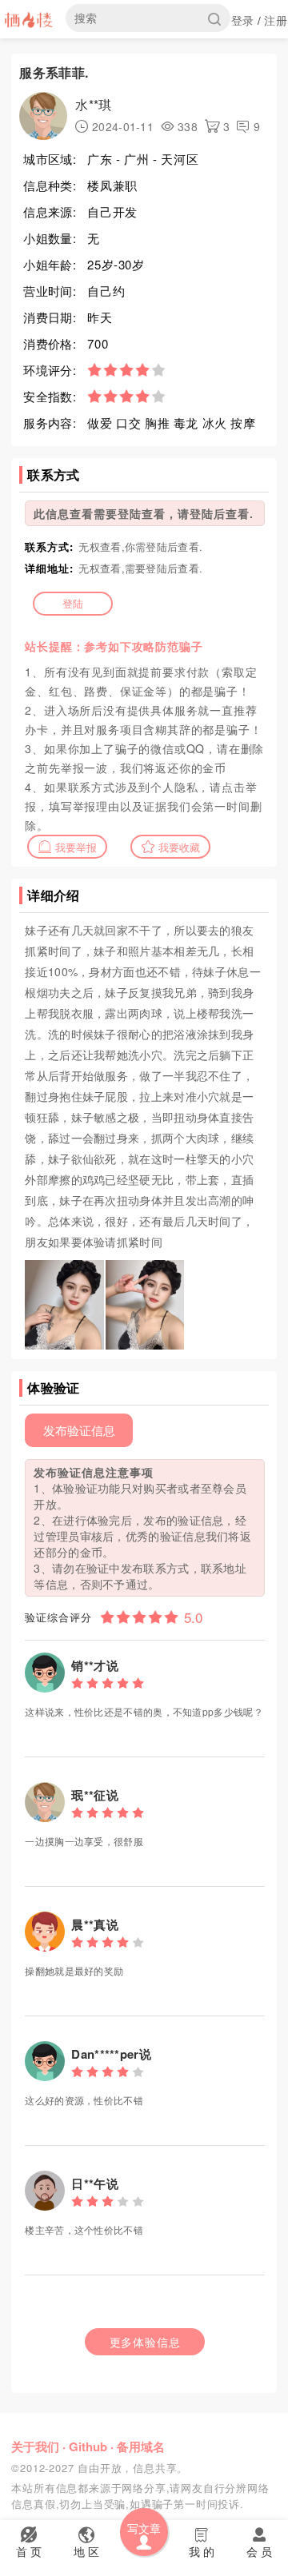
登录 (243, 20)
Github (88, 2446)
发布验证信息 (79, 1430)
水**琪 (93, 104)
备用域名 (141, 2446)
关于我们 (35, 2446)
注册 (276, 20)
